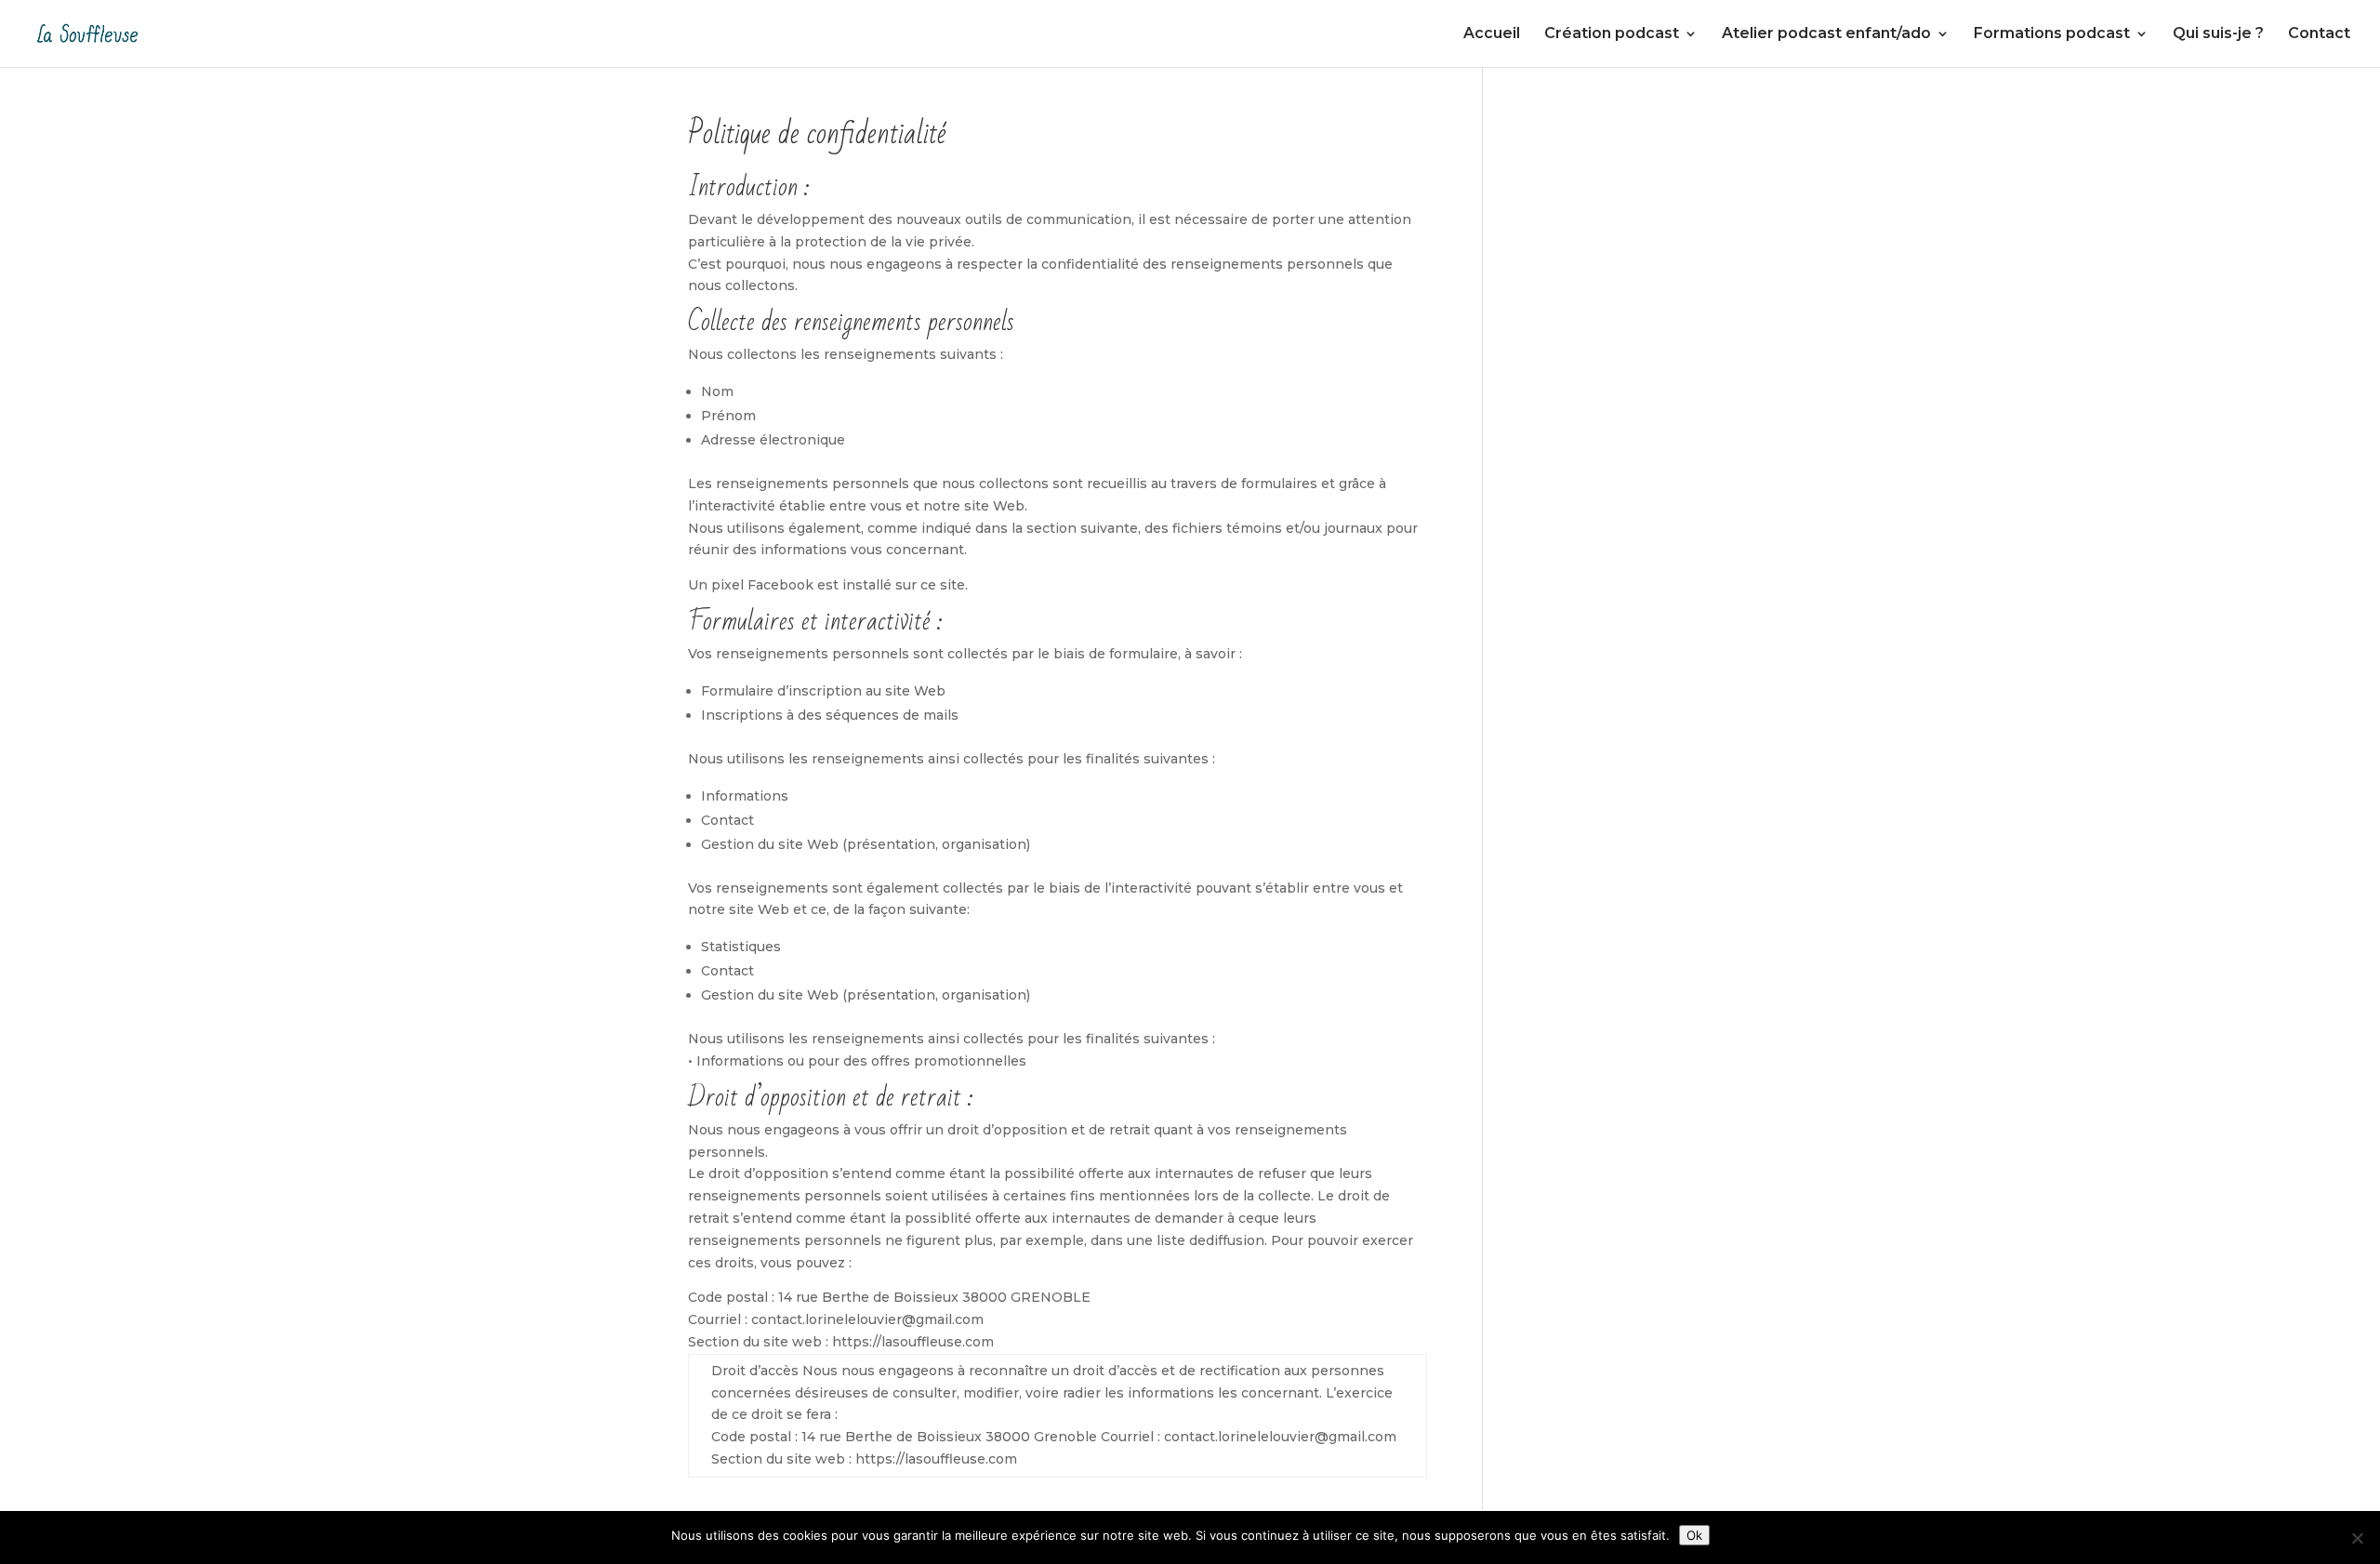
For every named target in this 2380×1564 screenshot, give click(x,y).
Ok (1694, 1535)
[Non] (2357, 1538)
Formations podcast (2052, 34)
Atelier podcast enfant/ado (1826, 34)
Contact (2319, 34)
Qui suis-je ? (2218, 34)
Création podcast (1612, 34)
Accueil (1492, 34)
